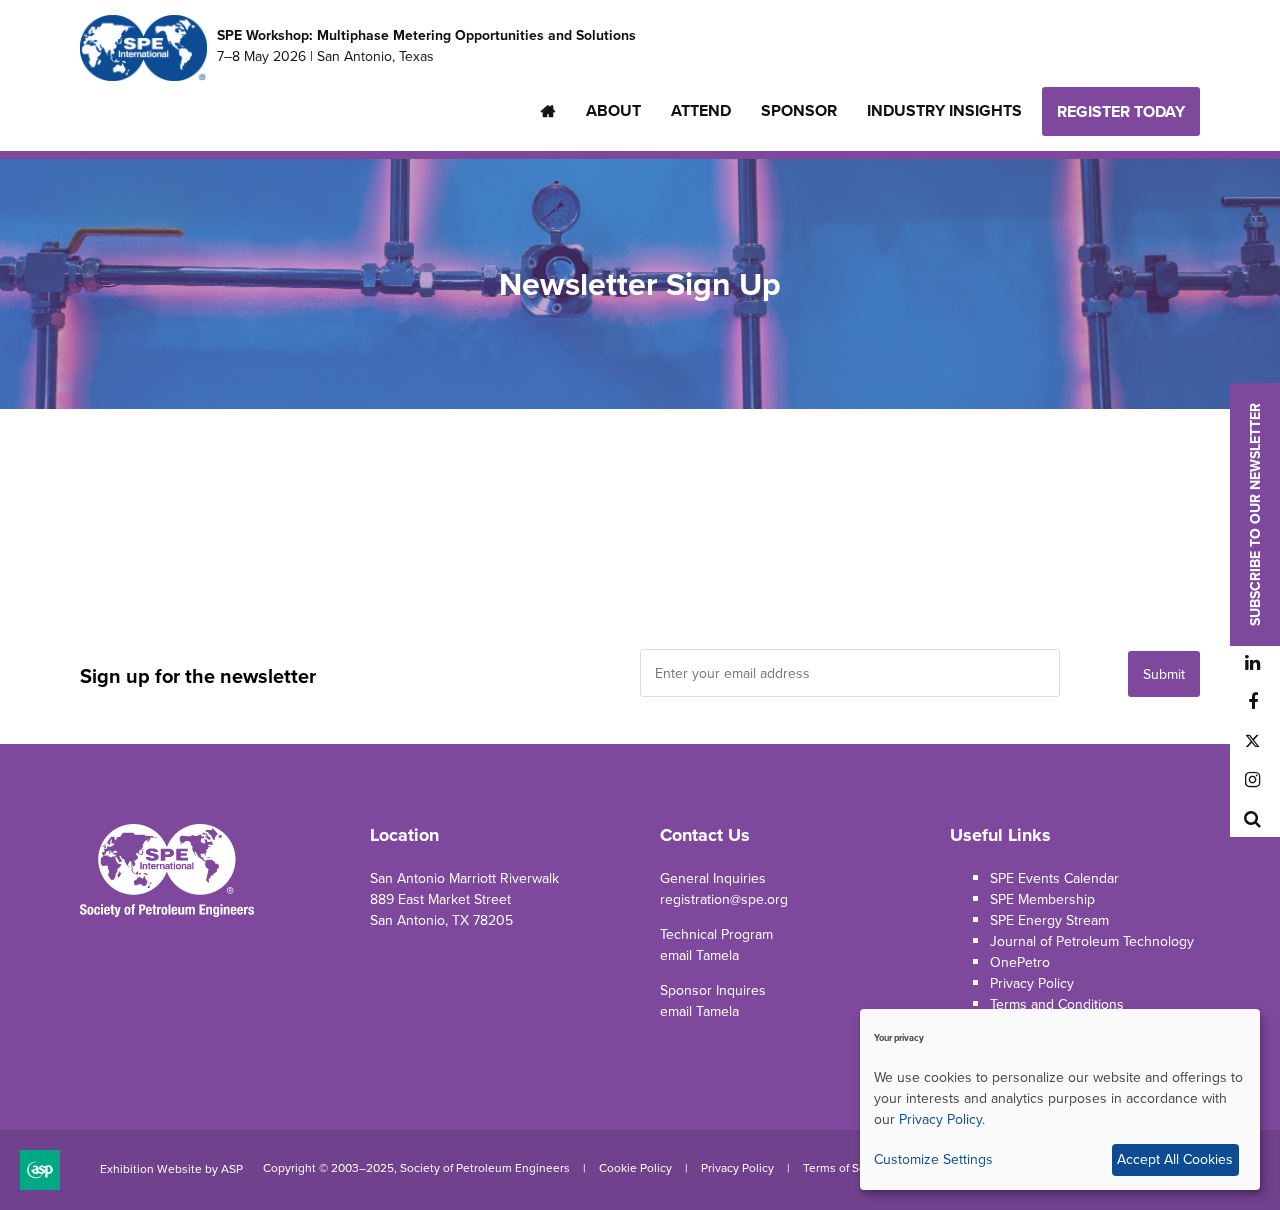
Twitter (1252, 741)
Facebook (1252, 702)
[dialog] (1060, 1099)
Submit (1164, 674)
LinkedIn (1252, 663)
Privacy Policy (1032, 983)
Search (1252, 819)
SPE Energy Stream (1049, 920)
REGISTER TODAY (1121, 111)
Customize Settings (933, 1159)
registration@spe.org (724, 899)
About (613, 110)
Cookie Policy (635, 1168)
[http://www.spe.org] (143, 74)
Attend (701, 110)
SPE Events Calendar (1054, 878)
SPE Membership (1042, 899)
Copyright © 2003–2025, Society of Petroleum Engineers (416, 1168)
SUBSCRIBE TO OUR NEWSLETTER (1255, 514)
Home (548, 111)
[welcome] (167, 913)
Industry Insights (944, 110)
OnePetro (1020, 962)
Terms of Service (847, 1168)
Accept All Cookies (1175, 1159)
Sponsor (799, 110)
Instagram (1252, 780)
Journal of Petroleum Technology (1092, 941)
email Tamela (699, 955)
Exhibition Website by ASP (171, 1169)
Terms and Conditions (1057, 1004)
